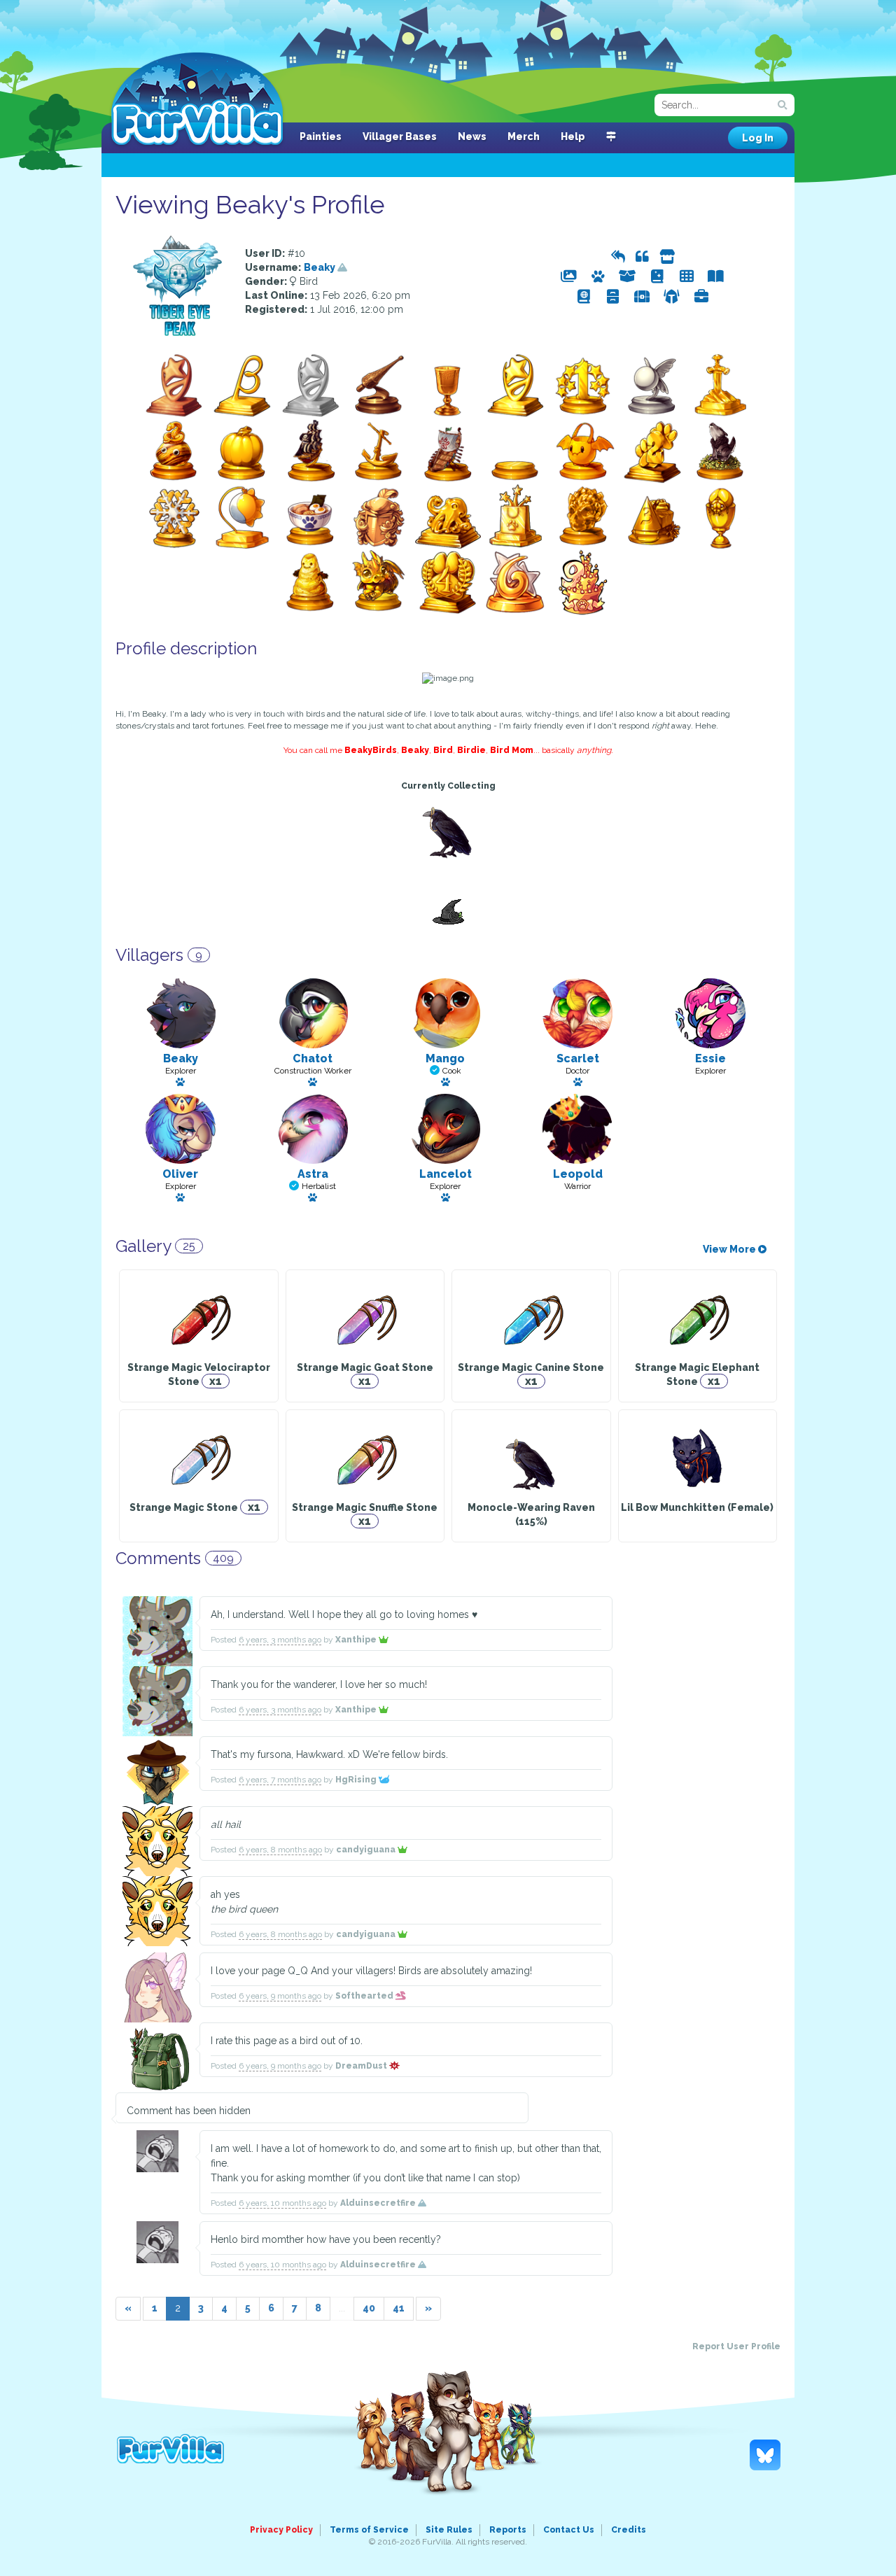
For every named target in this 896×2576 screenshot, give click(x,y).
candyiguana (367, 1850)
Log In (758, 138)
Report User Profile (736, 2346)
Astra (313, 1174)
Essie (710, 1058)
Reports (508, 2530)
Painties (321, 136)
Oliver (180, 1174)
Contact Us (569, 2530)
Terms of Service (369, 2530)
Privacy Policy (281, 2530)
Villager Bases (400, 136)
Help (573, 136)
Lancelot (446, 1174)
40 (369, 2308)
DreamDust (362, 2066)
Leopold (578, 1174)
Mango (445, 1058)
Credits (629, 2530)
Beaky (321, 267)
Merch (524, 136)
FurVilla (197, 100)
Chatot (313, 1058)
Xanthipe (357, 1640)
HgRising (357, 1780)
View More (730, 1249)
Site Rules (449, 2530)
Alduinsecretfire (379, 2203)
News (472, 136)
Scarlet (578, 1058)
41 (399, 2308)
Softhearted (365, 1996)
